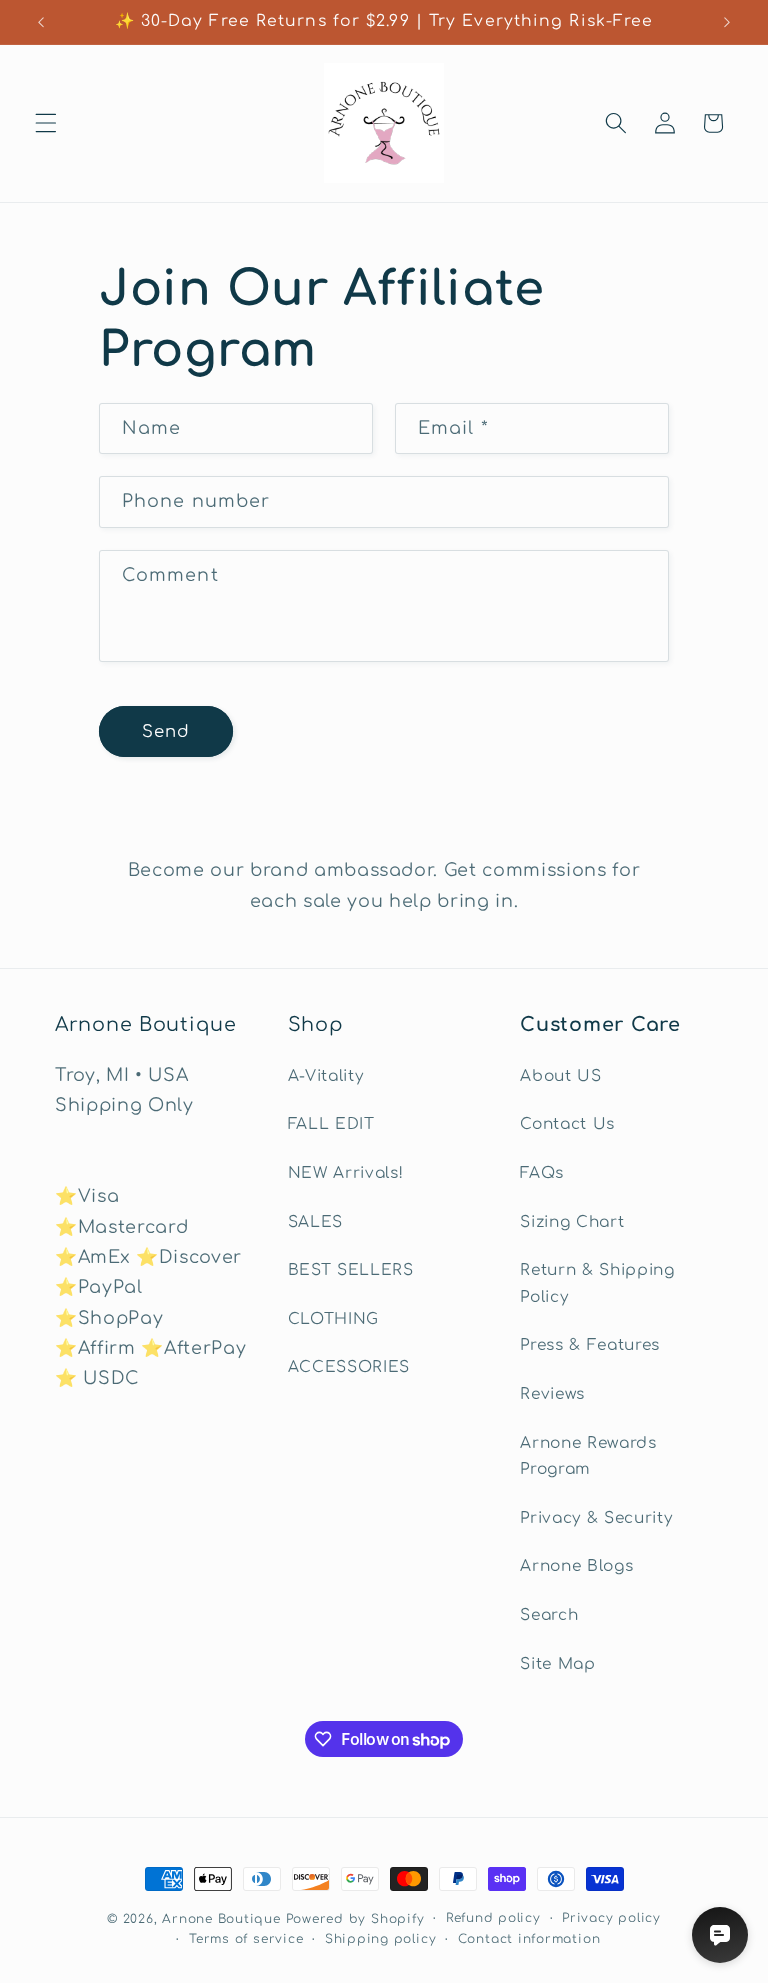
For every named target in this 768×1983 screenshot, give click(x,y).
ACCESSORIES (349, 1367)
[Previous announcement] (41, 22)
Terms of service (246, 1939)
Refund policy (493, 1918)
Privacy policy (611, 1918)
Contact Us (567, 1124)
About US (560, 1076)
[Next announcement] (727, 22)
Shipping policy (381, 1939)
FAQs (542, 1173)
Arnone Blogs (576, 1566)
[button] (46, 123)
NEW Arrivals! (346, 1173)
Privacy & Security (596, 1518)
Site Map (557, 1664)
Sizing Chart (572, 1222)
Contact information (529, 1939)
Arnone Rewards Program (588, 1456)
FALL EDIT (331, 1124)
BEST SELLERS (351, 1270)
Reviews (552, 1394)
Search (549, 1615)
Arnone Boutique (221, 1919)
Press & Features (590, 1345)
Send (166, 731)
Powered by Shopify (355, 1919)
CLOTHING (333, 1319)
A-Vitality (326, 1076)
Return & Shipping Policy (597, 1283)
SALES (315, 1222)
